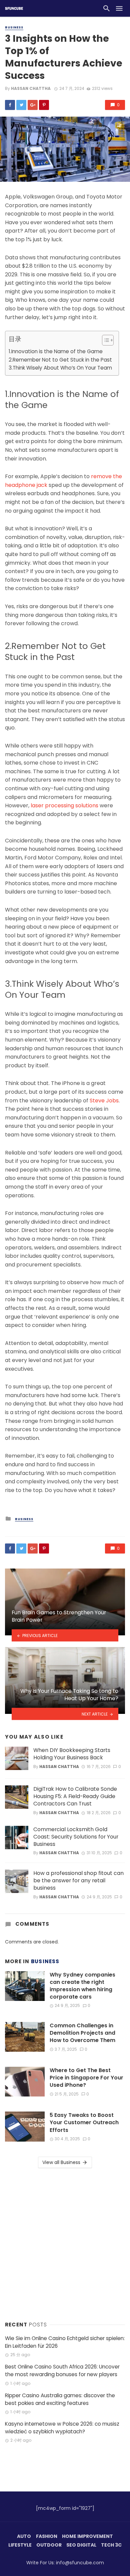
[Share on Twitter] (21, 105)
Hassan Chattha (31, 88)
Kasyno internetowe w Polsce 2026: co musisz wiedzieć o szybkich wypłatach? (62, 2428)
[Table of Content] (108, 340)
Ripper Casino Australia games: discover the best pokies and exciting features (60, 2399)
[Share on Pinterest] (44, 105)
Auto (24, 2536)
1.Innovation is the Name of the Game (56, 351)
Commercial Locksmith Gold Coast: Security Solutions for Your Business (76, 1837)
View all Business (61, 2162)
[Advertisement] (65, 2243)
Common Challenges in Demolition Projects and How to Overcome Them (82, 2033)
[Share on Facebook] (10, 105)
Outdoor (49, 2545)
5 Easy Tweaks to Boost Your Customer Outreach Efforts (84, 2123)
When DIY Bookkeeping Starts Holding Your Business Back (72, 1754)
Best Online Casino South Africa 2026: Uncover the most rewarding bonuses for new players (62, 2370)
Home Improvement (87, 2536)
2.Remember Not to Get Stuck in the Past (60, 360)
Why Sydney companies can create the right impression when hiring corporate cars (82, 1986)
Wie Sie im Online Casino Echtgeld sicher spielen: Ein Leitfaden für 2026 (65, 2342)
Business (14, 27)
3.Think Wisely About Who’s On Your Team (60, 368)
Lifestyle (20, 2545)
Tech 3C (111, 2545)
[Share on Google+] (33, 105)
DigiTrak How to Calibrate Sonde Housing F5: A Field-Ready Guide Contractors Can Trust (75, 1796)
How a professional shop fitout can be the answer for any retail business (78, 1881)
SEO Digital (81, 2545)
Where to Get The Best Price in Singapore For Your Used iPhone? (86, 2078)
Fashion (47, 2536)
